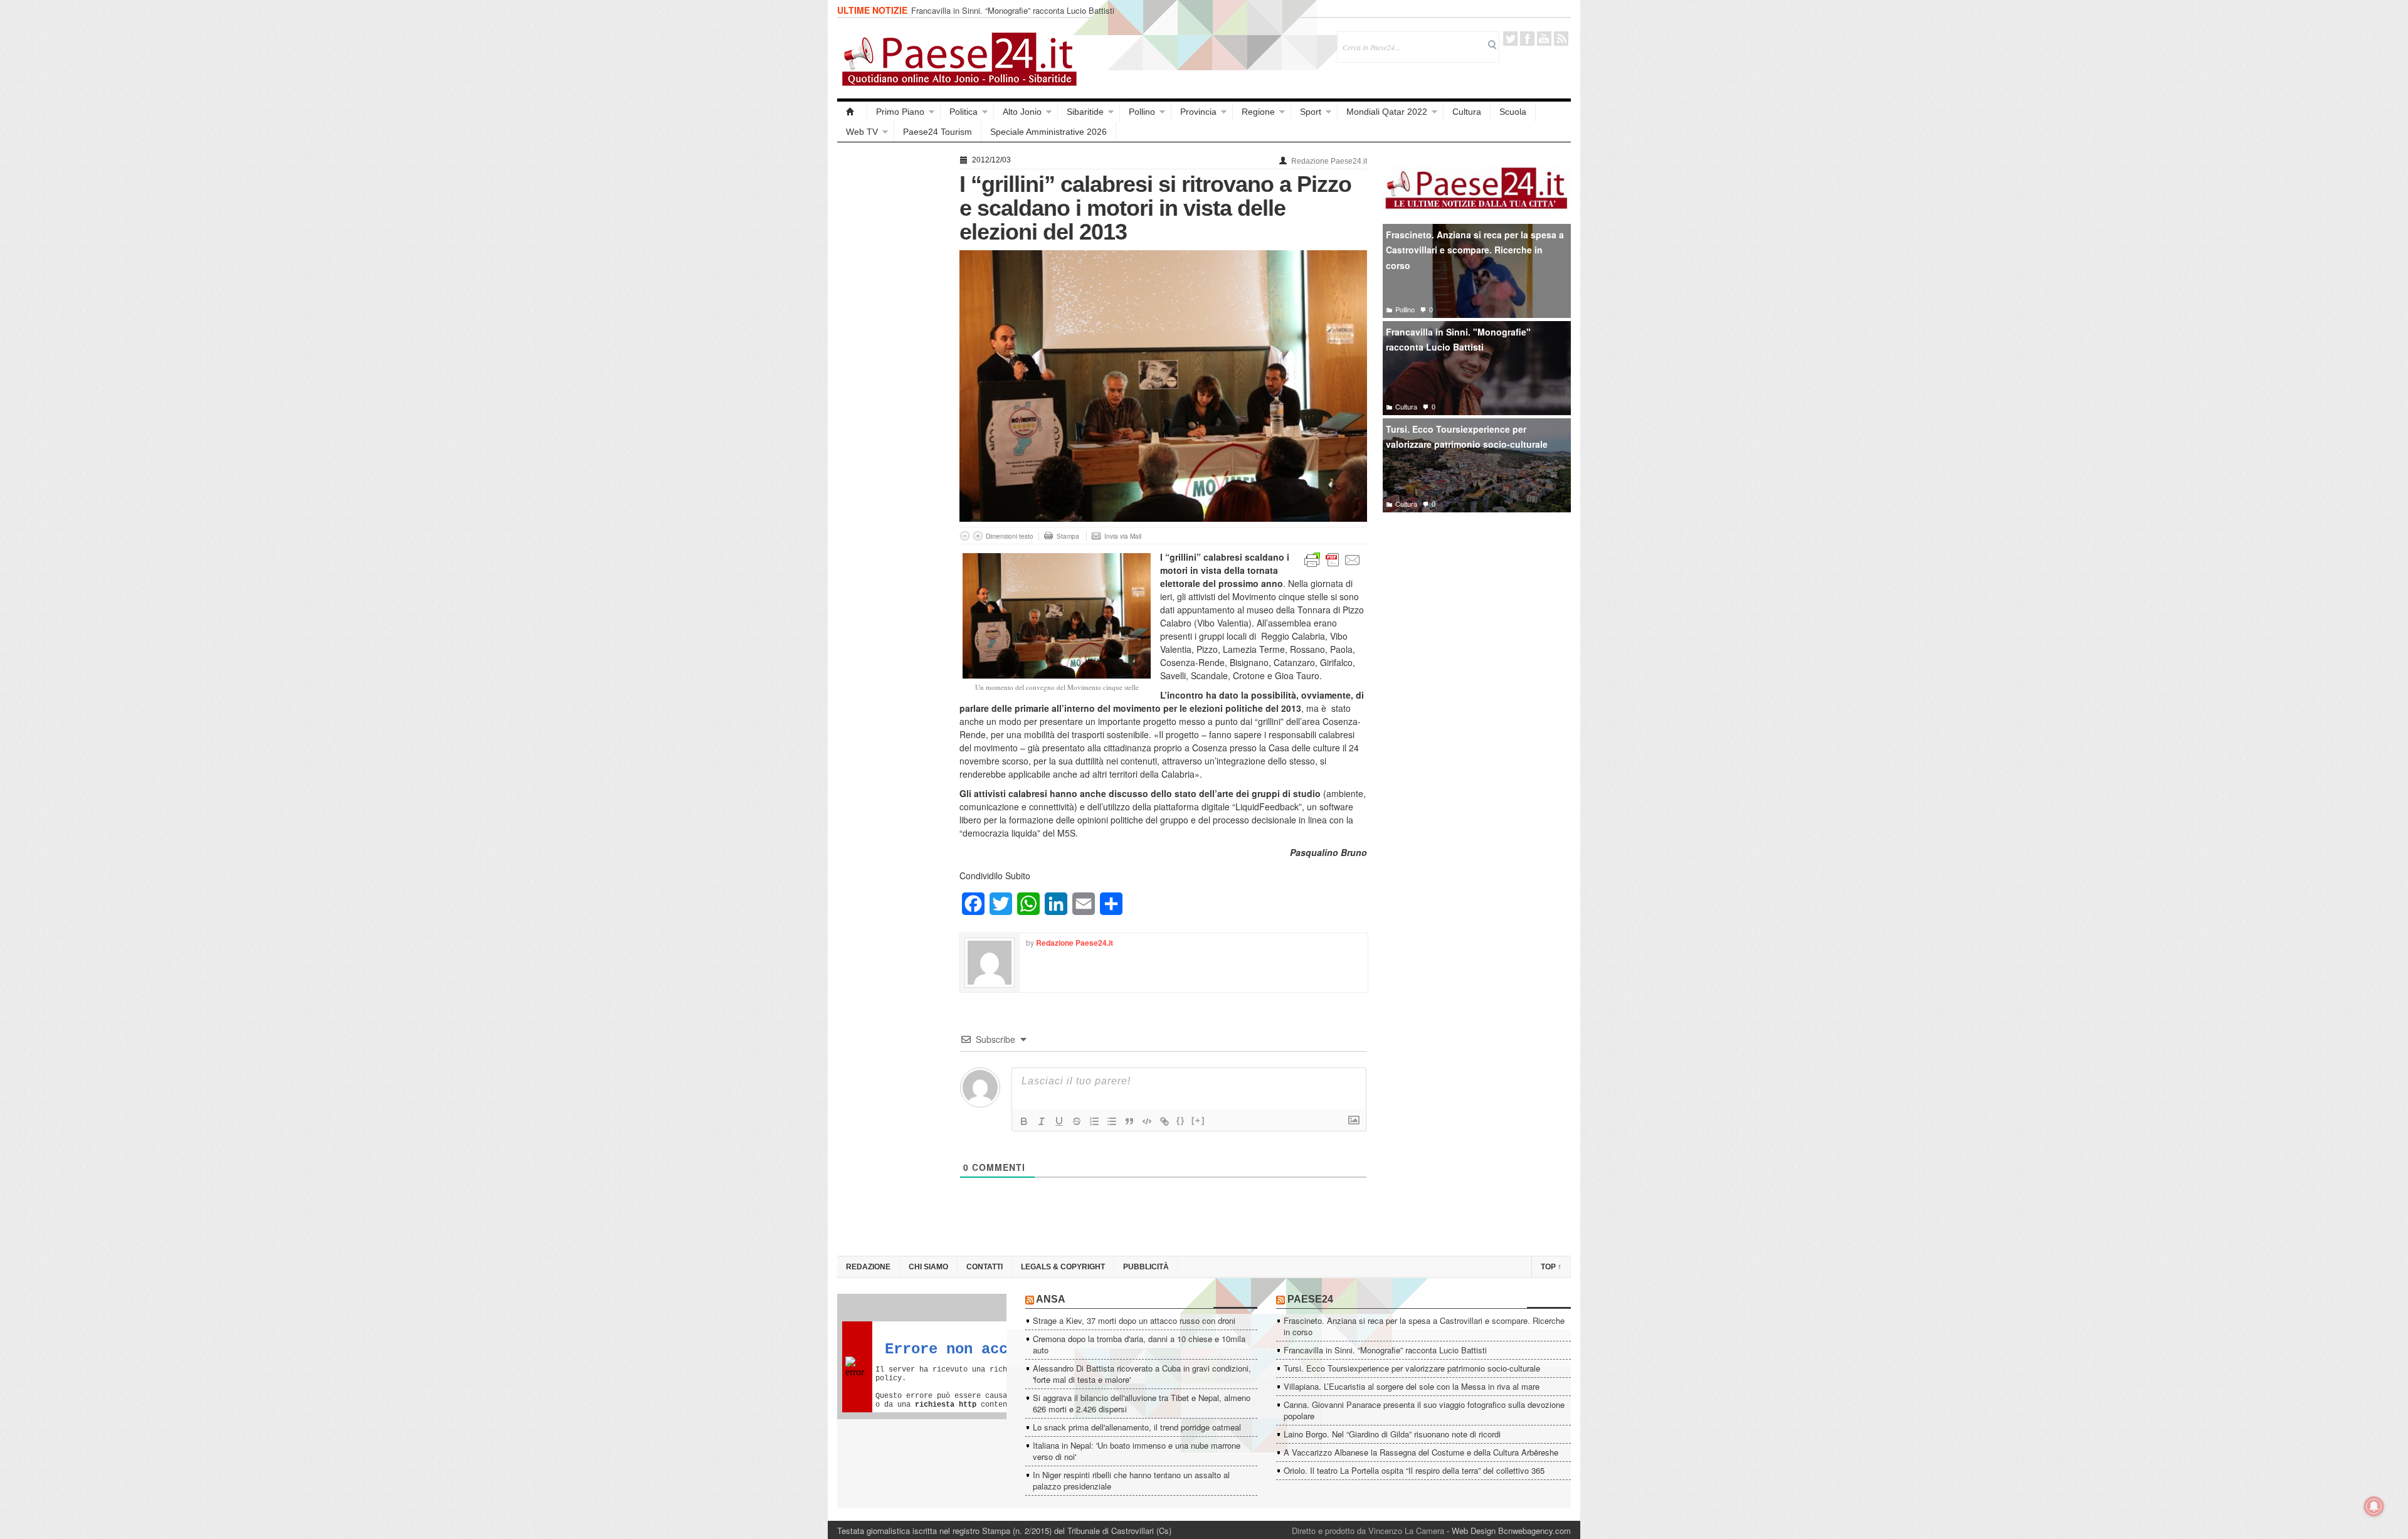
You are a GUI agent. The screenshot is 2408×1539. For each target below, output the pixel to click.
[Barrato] (1077, 1121)
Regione (1258, 112)
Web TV (862, 132)
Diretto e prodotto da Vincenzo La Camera (1368, 1531)
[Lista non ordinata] (1112, 1121)
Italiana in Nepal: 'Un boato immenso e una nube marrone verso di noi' (1137, 1451)
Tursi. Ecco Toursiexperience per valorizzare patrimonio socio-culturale (1467, 437)
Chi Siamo (928, 1267)
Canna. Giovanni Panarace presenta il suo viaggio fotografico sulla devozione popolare (1424, 1410)
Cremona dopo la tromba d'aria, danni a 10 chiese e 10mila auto (1139, 1344)
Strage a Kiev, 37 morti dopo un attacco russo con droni (1134, 1320)
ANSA (1051, 1299)
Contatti (985, 1267)
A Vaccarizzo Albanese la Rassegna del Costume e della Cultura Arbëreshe (1421, 1452)
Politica (964, 112)
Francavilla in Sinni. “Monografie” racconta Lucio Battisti (1013, 10)
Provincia (1198, 112)
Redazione (868, 1267)
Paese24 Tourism (937, 132)
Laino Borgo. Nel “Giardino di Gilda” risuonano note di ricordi (1392, 1434)
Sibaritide (1085, 112)
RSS (1561, 39)
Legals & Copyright (1063, 1267)
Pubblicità (1146, 1267)
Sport (1311, 112)
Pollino (1142, 112)
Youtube (1544, 39)
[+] (1198, 1120)
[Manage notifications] (2374, 1506)
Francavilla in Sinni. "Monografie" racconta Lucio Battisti (1458, 340)
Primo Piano (900, 112)
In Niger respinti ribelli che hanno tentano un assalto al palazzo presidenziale (1131, 1480)
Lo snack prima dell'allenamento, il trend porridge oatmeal (1137, 1427)
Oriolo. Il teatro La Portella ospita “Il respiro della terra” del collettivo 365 (1414, 1470)
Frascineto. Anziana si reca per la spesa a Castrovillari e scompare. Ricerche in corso (1475, 250)
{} (1181, 1120)
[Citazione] (1129, 1121)
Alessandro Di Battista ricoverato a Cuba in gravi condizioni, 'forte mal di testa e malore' (1142, 1374)
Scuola (1513, 112)
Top (1551, 1267)
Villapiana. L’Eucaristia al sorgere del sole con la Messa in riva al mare (1412, 1386)
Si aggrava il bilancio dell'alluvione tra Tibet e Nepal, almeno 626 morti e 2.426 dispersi (1142, 1403)
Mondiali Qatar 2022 (1387, 112)
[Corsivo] (1042, 1121)
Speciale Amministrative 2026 (1048, 132)
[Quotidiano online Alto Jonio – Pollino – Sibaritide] (852, 112)
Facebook (1527, 39)
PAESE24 (1310, 1299)
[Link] (1164, 1121)
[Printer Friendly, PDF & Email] (1333, 559)
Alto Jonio (1022, 112)
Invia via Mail (1123, 536)
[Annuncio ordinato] (1094, 1121)
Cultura (1467, 112)
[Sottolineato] (1059, 1121)
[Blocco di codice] (1147, 1121)
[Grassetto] (1024, 1121)
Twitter (1510, 39)
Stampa (1068, 536)
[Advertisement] (892, 340)
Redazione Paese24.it (1329, 161)
